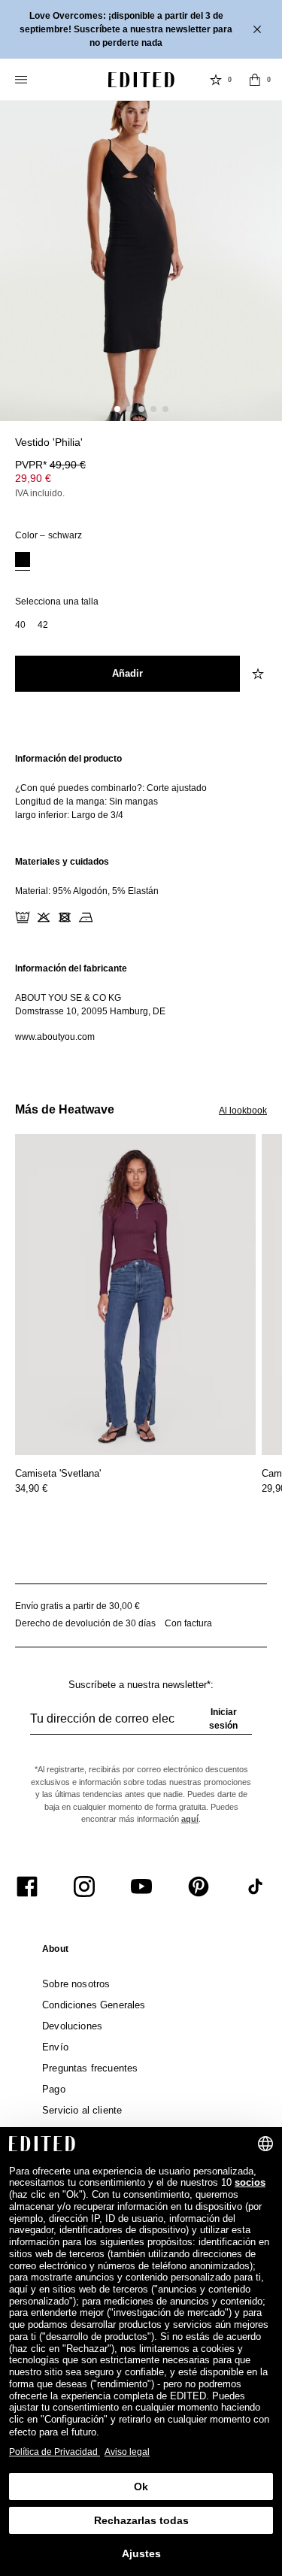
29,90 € (33, 478)
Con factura (188, 1623)
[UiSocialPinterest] (199, 1887)
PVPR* (50, 465)
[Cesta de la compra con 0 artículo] (255, 80)
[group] (141, 1725)
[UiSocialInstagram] (84, 1887)
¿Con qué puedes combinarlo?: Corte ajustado (111, 788)
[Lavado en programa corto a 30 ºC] (23, 917)
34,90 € (31, 1488)
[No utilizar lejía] (44, 917)
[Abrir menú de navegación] (23, 80)
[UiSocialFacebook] (27, 1887)
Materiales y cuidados (62, 862)
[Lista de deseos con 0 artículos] (216, 80)
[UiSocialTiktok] (256, 1887)
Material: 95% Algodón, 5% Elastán (87, 891)
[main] (141, 898)
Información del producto (68, 759)
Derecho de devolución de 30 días (85, 1623)
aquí (190, 1819)
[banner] (141, 29)
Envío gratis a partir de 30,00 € (77, 1606)
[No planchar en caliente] (86, 917)
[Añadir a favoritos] (259, 451)
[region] (141, 787)
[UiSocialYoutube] (141, 1887)
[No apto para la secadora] (65, 917)
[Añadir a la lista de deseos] (259, 674)
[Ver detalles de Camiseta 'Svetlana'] (135, 1294)
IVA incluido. (40, 493)
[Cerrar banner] (259, 29)
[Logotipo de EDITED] (141, 80)
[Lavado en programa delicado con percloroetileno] (107, 917)
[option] (23, 561)
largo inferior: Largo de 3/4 (69, 815)
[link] (55, 1952)
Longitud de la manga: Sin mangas (86, 802)
